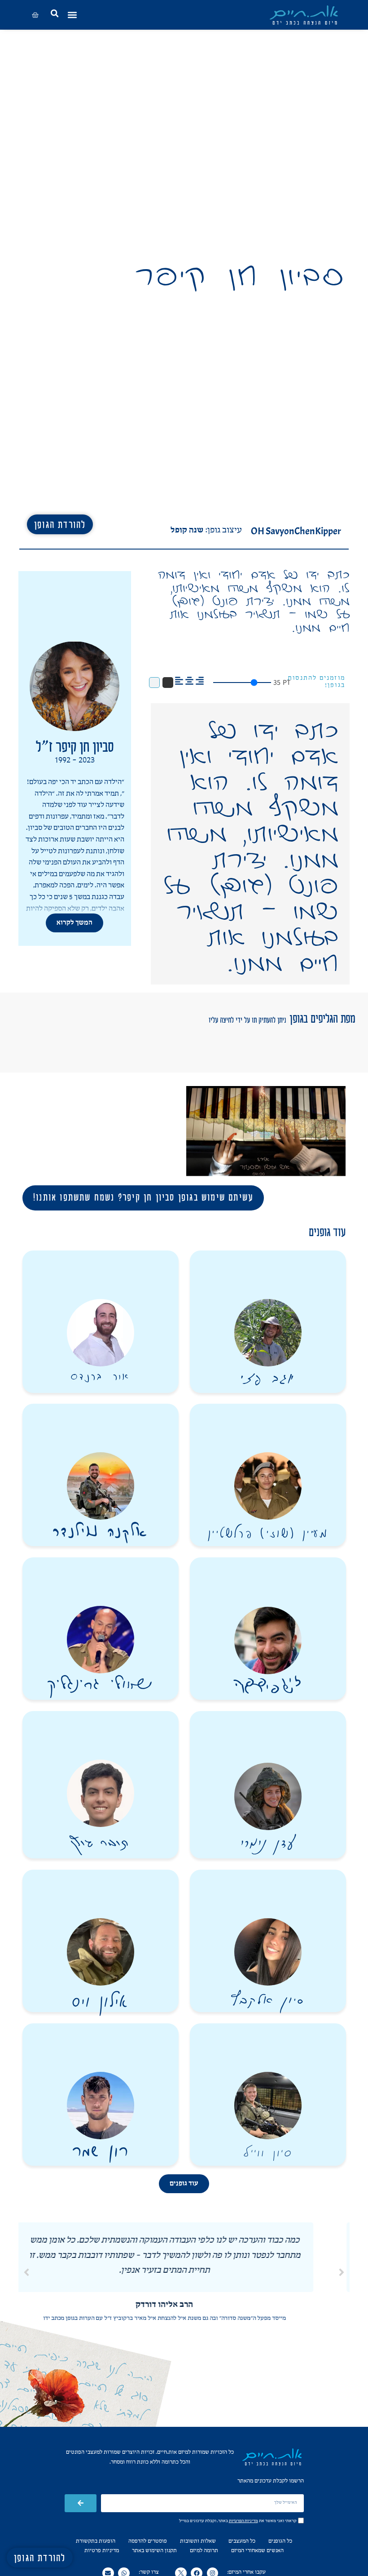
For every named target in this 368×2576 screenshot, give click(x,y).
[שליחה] (81, 2503)
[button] (74, 15)
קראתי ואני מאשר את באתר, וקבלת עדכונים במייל (238, 2521)
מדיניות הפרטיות (243, 2521)
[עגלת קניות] (35, 15)
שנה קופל (187, 530)
